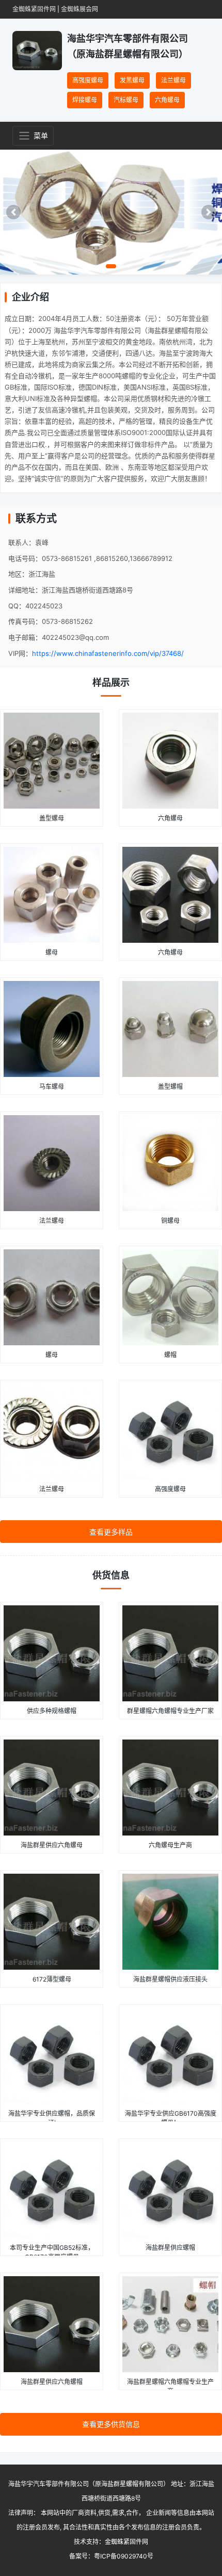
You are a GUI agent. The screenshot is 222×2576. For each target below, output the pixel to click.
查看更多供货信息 (111, 2424)
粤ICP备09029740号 (124, 2556)
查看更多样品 (111, 1532)
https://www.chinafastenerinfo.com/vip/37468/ (108, 653)
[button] (13, 212)
